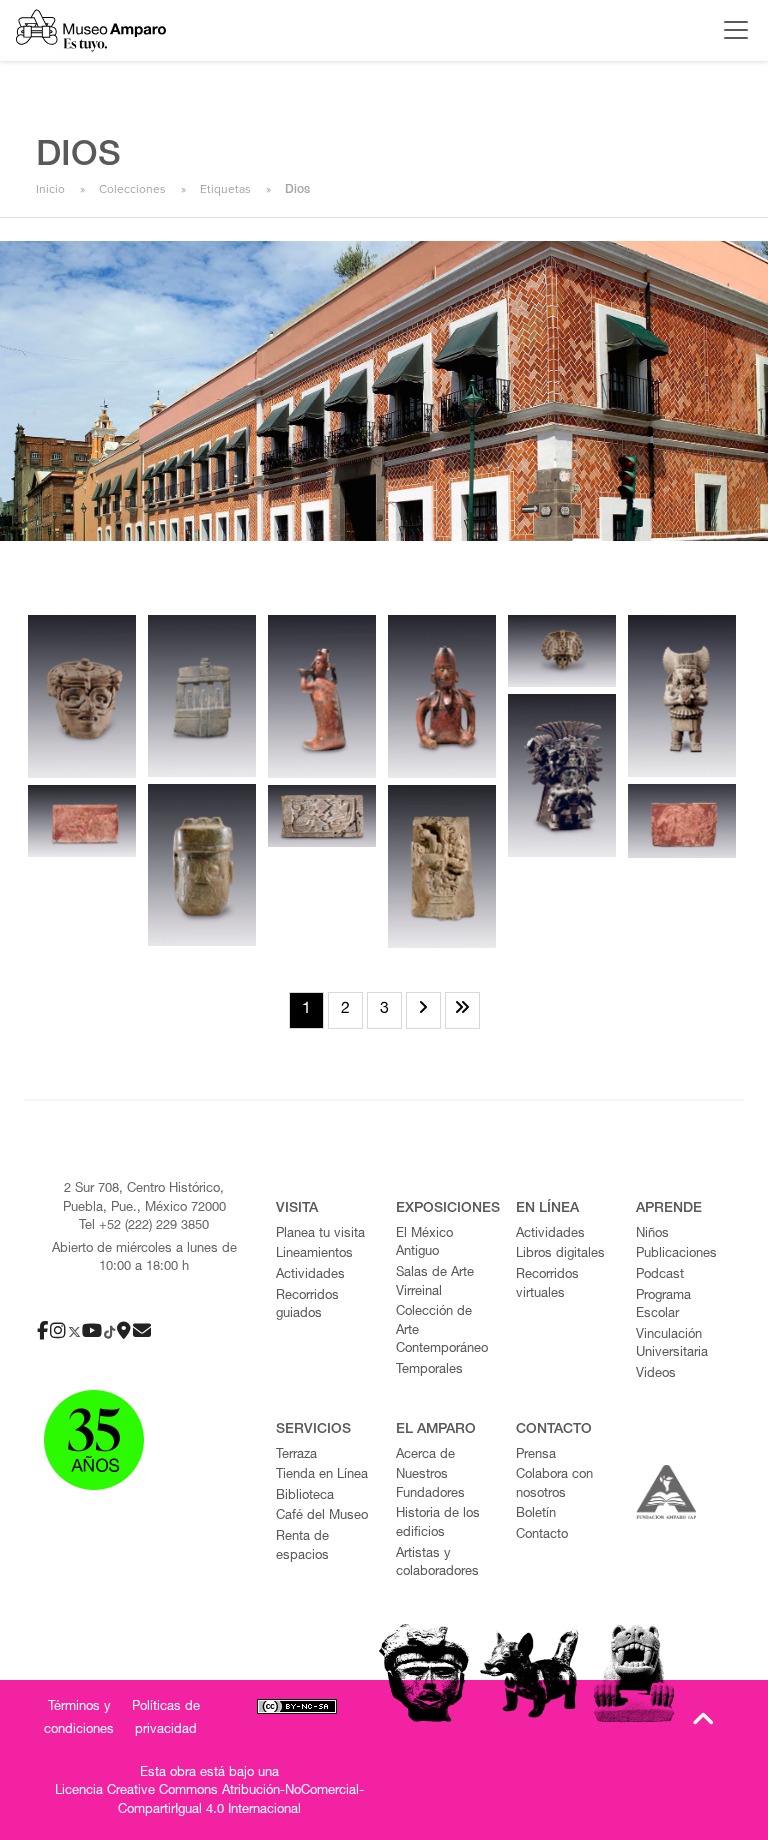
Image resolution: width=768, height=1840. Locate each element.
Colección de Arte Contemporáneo (442, 1331)
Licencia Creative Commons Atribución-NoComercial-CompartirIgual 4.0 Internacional (209, 1801)
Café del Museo (322, 1516)
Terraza (296, 1455)
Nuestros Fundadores (430, 1485)
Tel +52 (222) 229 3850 (144, 1226)
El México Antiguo (424, 1244)
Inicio (50, 189)
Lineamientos (314, 1254)
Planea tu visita (320, 1234)
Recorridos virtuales (547, 1285)
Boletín (536, 1514)
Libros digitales (560, 1254)
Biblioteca (305, 1496)
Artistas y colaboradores (437, 1564)
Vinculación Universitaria (672, 1345)
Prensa (536, 1455)
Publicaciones (676, 1254)
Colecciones (132, 189)
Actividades (310, 1275)
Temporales (429, 1370)
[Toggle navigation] (731, 30)
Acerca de (425, 1455)
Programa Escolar (663, 1306)
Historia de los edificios (438, 1524)
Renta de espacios (302, 1547)
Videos (656, 1374)
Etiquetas (225, 189)
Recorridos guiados (307, 1306)
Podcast (660, 1275)
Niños (652, 1234)
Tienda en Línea (322, 1475)
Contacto (542, 1535)
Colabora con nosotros (554, 1485)
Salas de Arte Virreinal (435, 1283)
